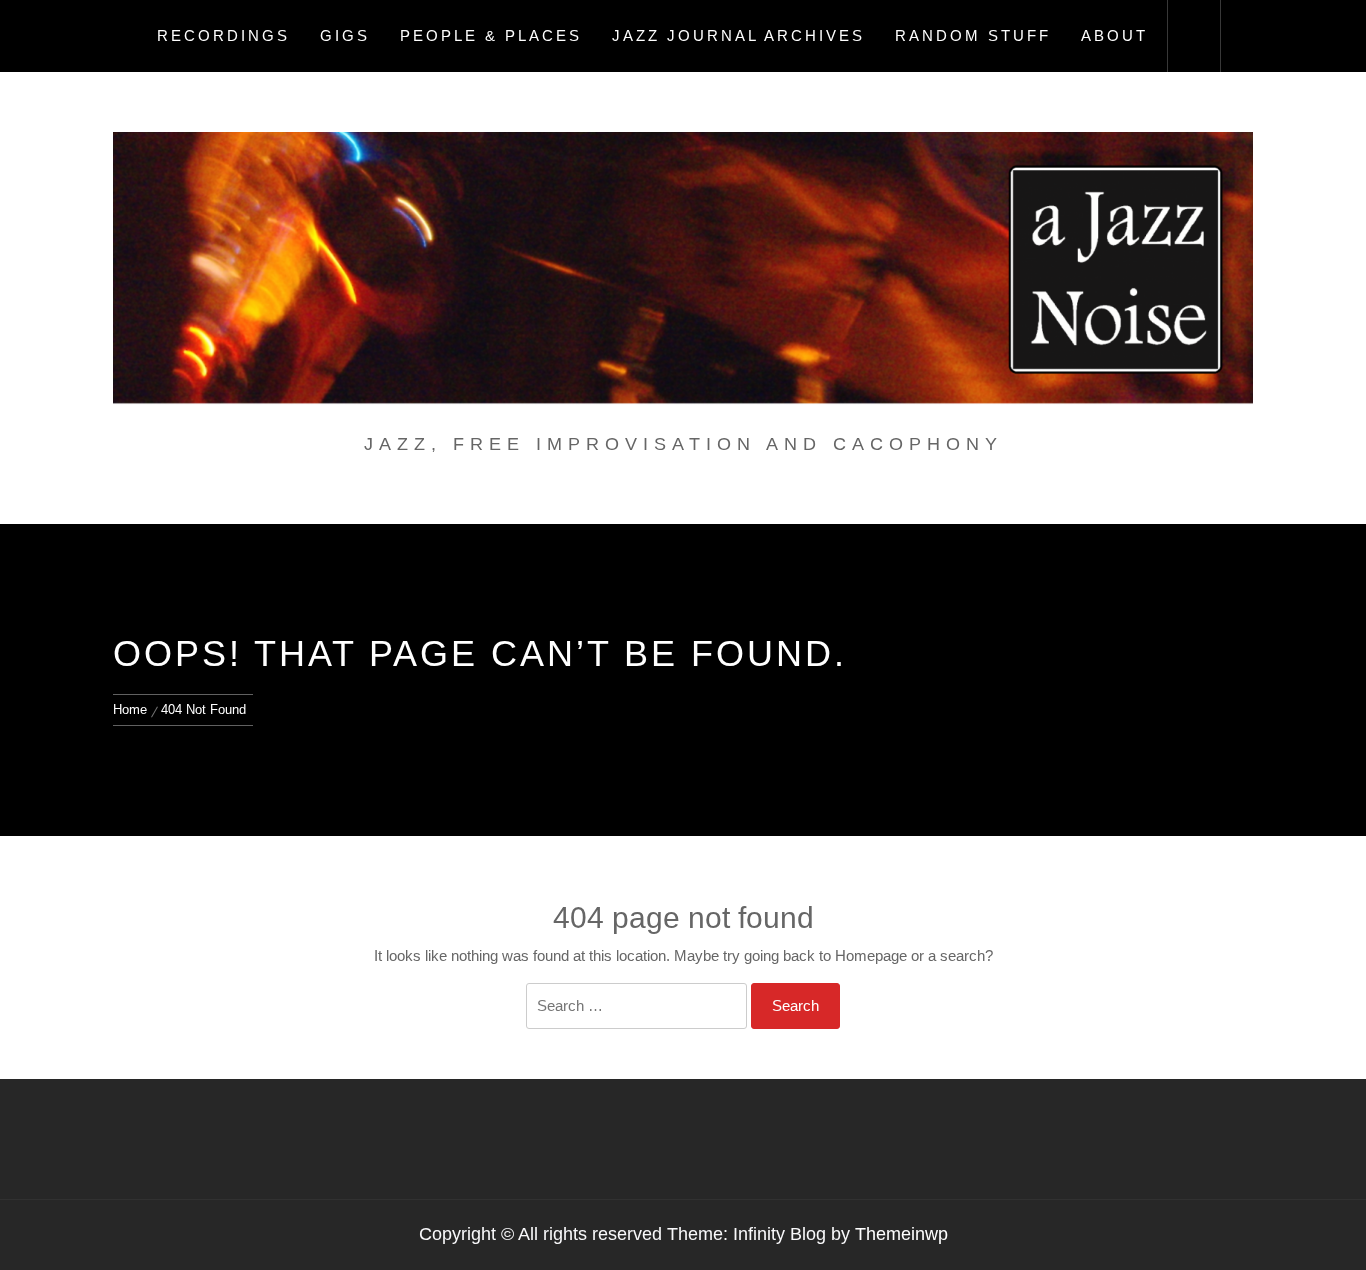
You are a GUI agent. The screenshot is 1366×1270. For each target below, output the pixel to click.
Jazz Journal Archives (738, 35)
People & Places (491, 35)
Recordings (223, 35)
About (1114, 35)
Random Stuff (973, 35)
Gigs (345, 35)
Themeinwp (901, 1234)
